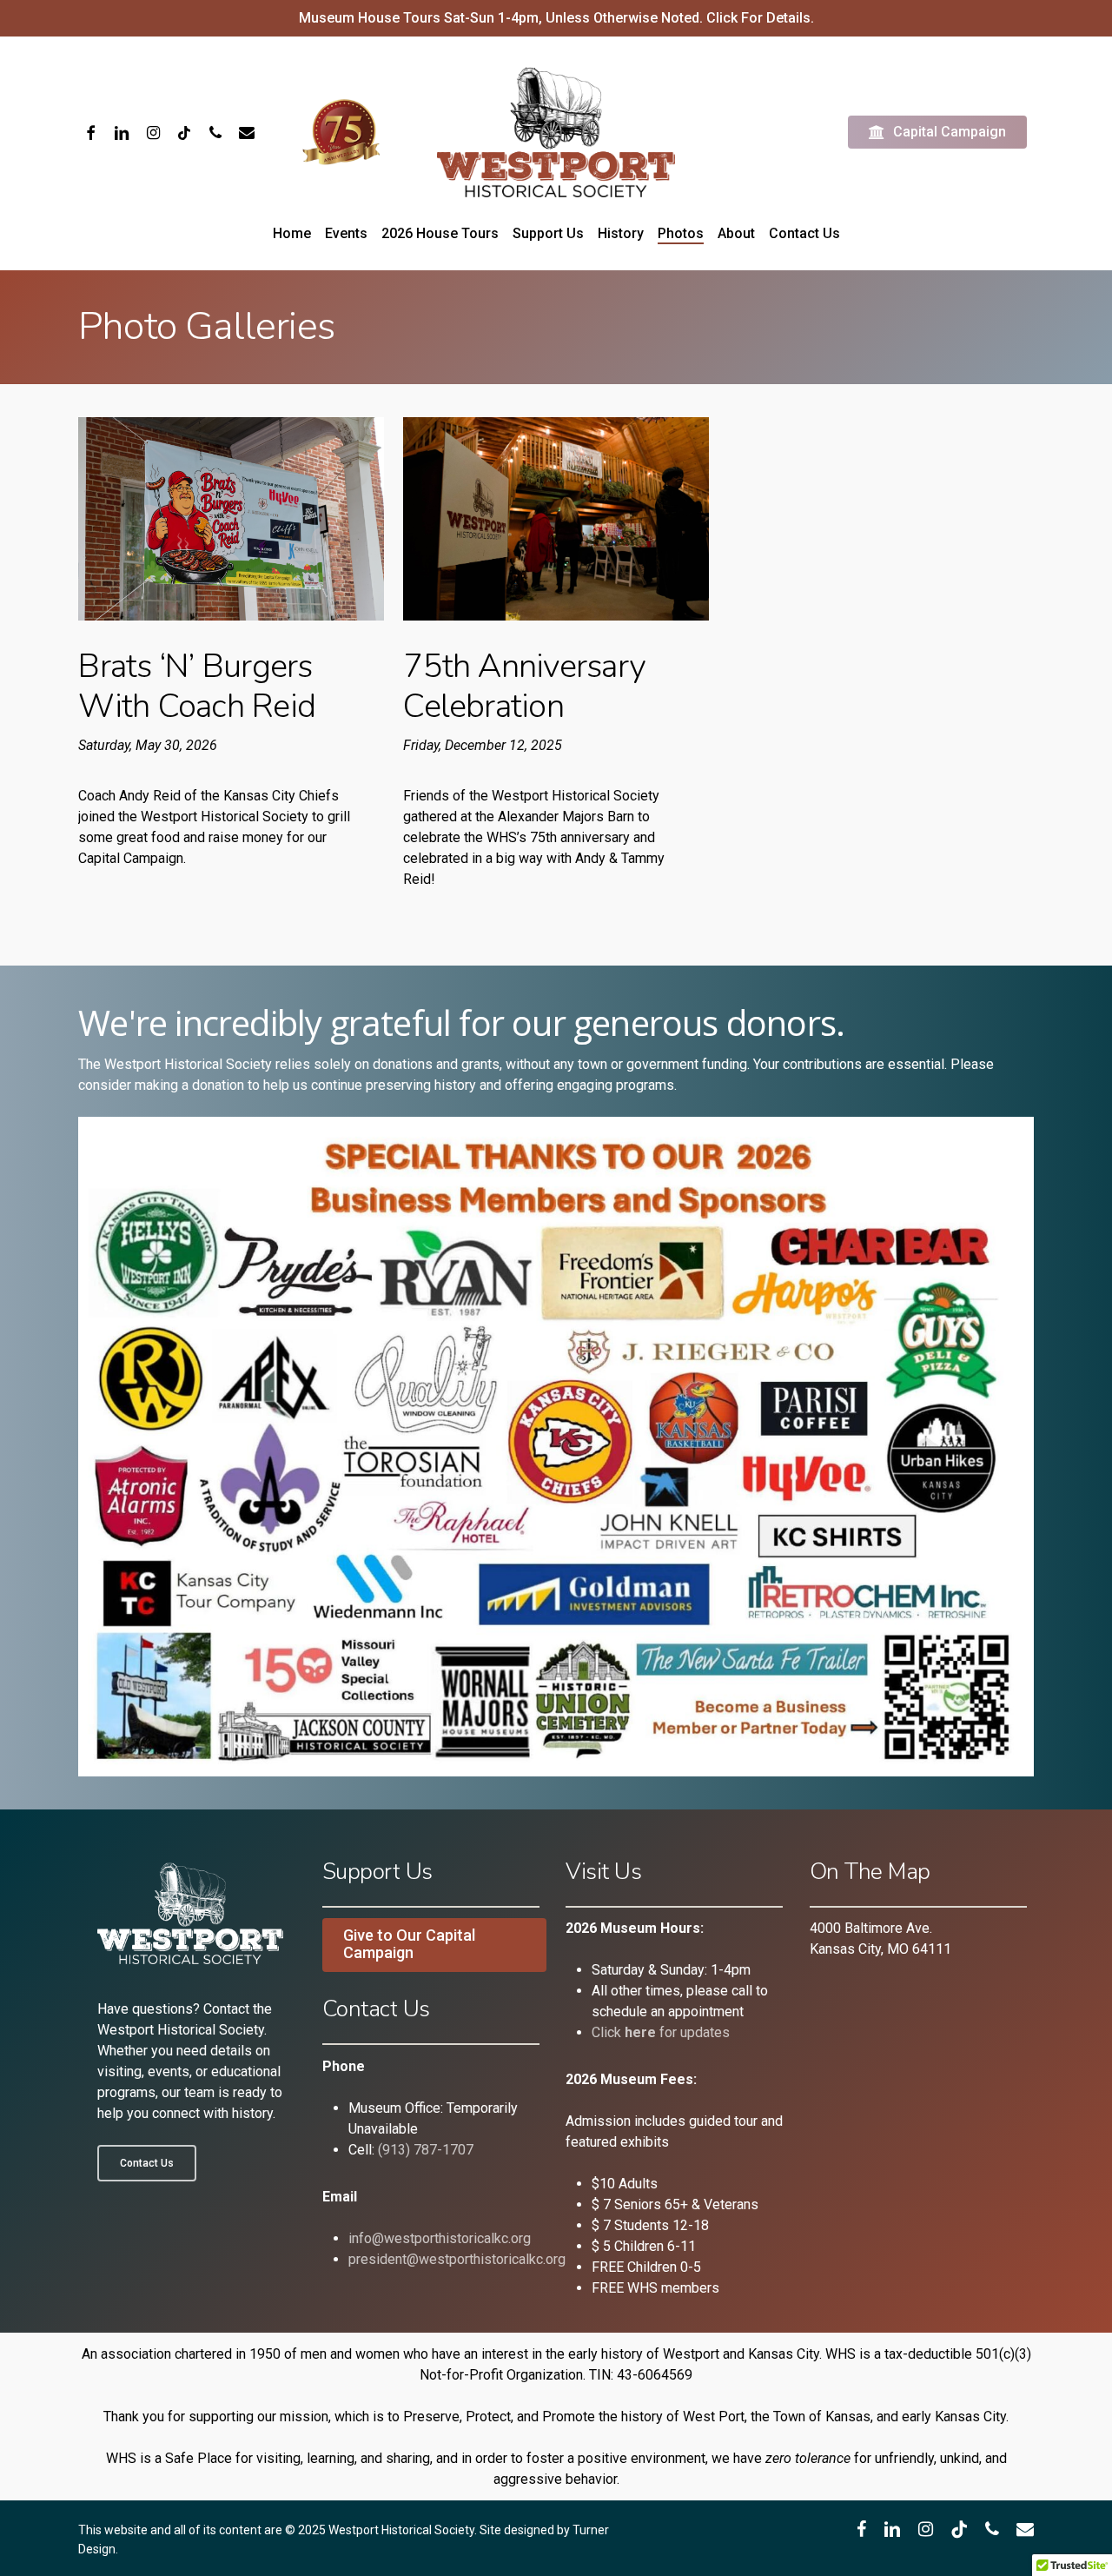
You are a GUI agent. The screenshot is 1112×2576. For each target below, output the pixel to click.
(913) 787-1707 (426, 2150)
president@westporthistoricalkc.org (457, 2259)
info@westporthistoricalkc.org (440, 2238)
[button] (147, 2163)
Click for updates (661, 2032)
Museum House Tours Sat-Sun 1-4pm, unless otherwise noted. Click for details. (556, 18)
